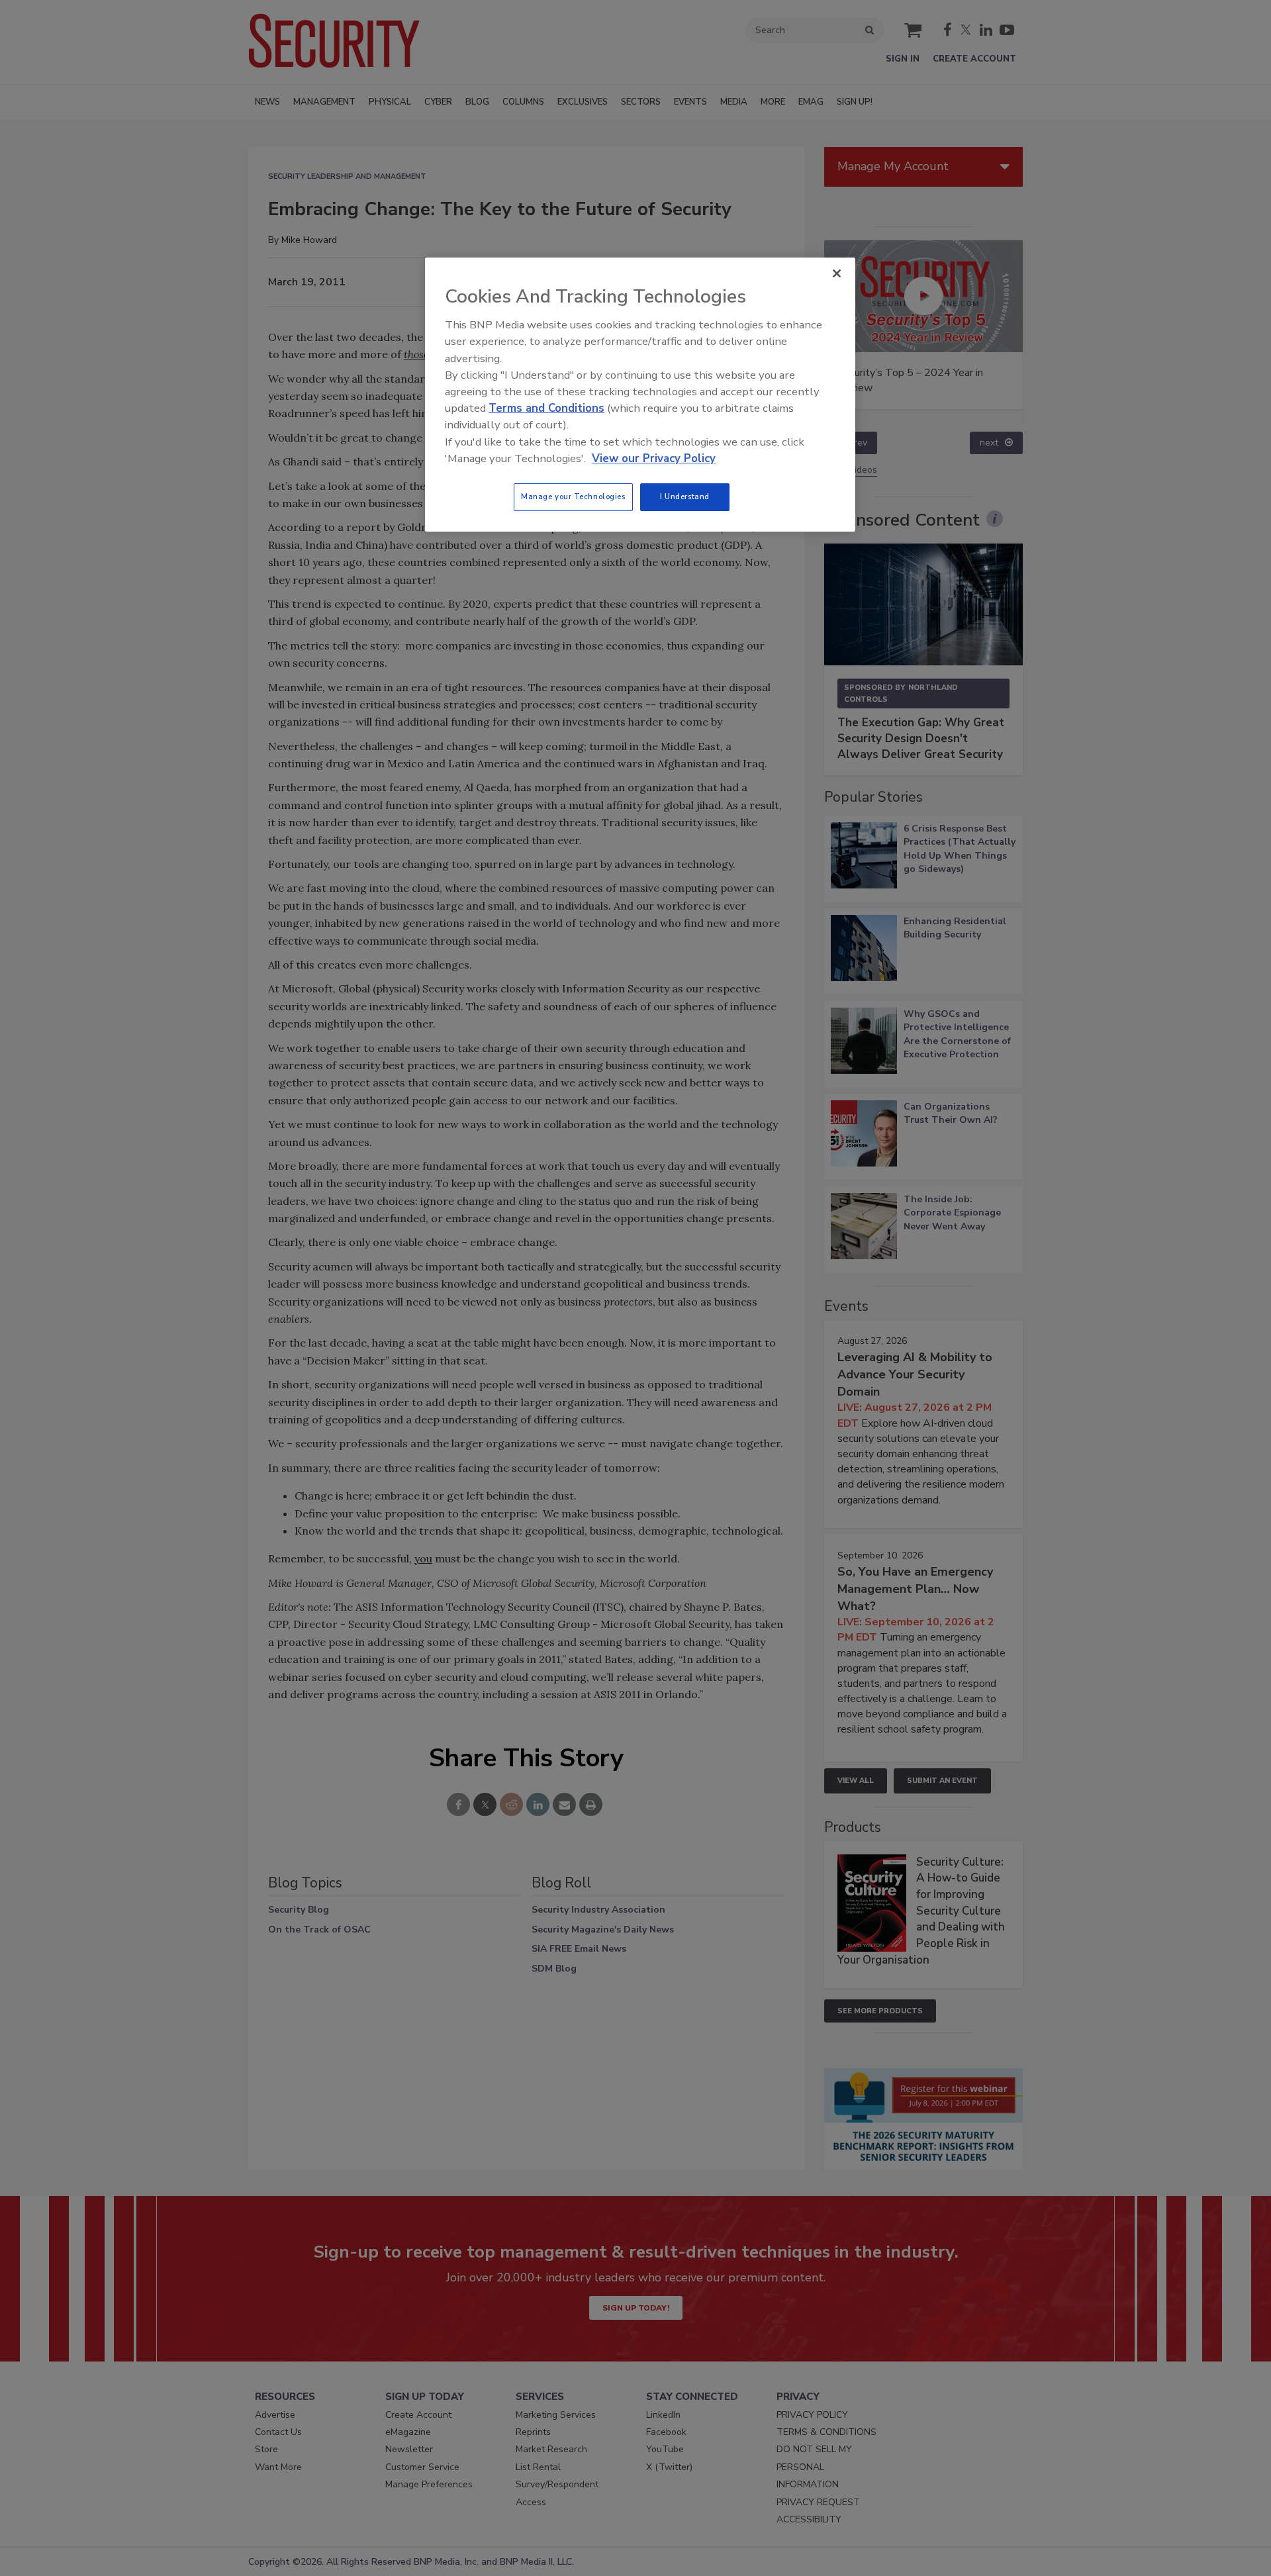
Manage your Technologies (573, 497)
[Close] (837, 273)
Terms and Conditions (546, 408)
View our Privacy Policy (654, 458)
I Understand (685, 497)
